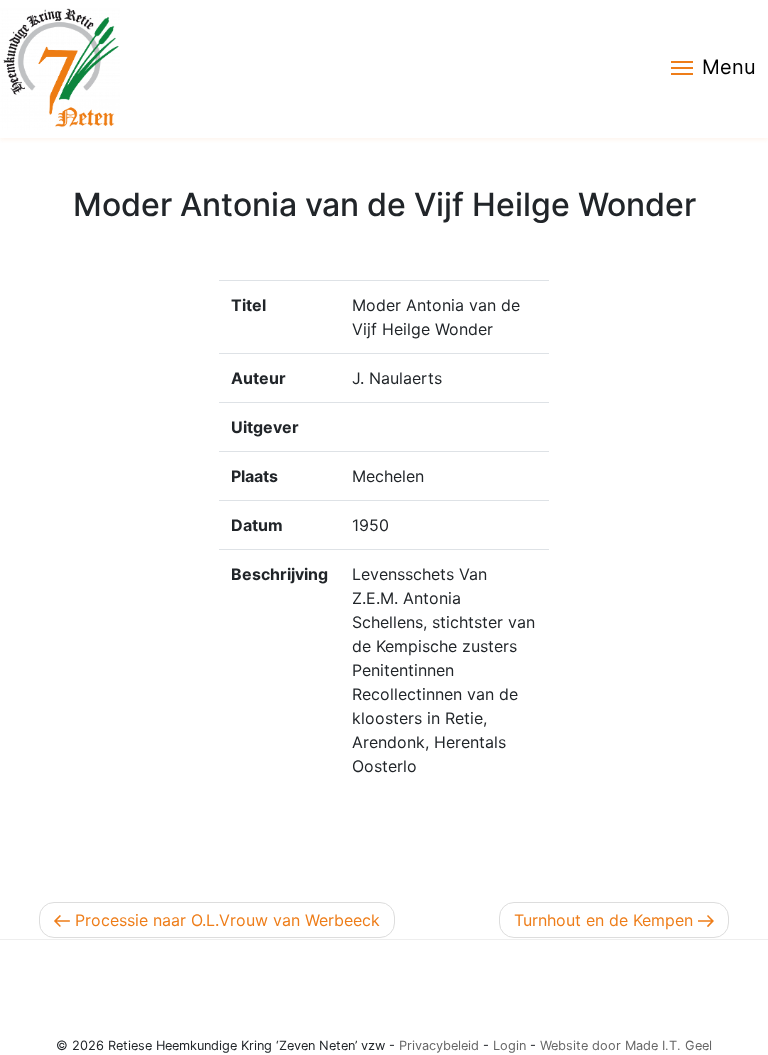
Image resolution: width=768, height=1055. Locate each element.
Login (509, 1045)
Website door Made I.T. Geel (626, 1045)
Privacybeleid (439, 1045)
